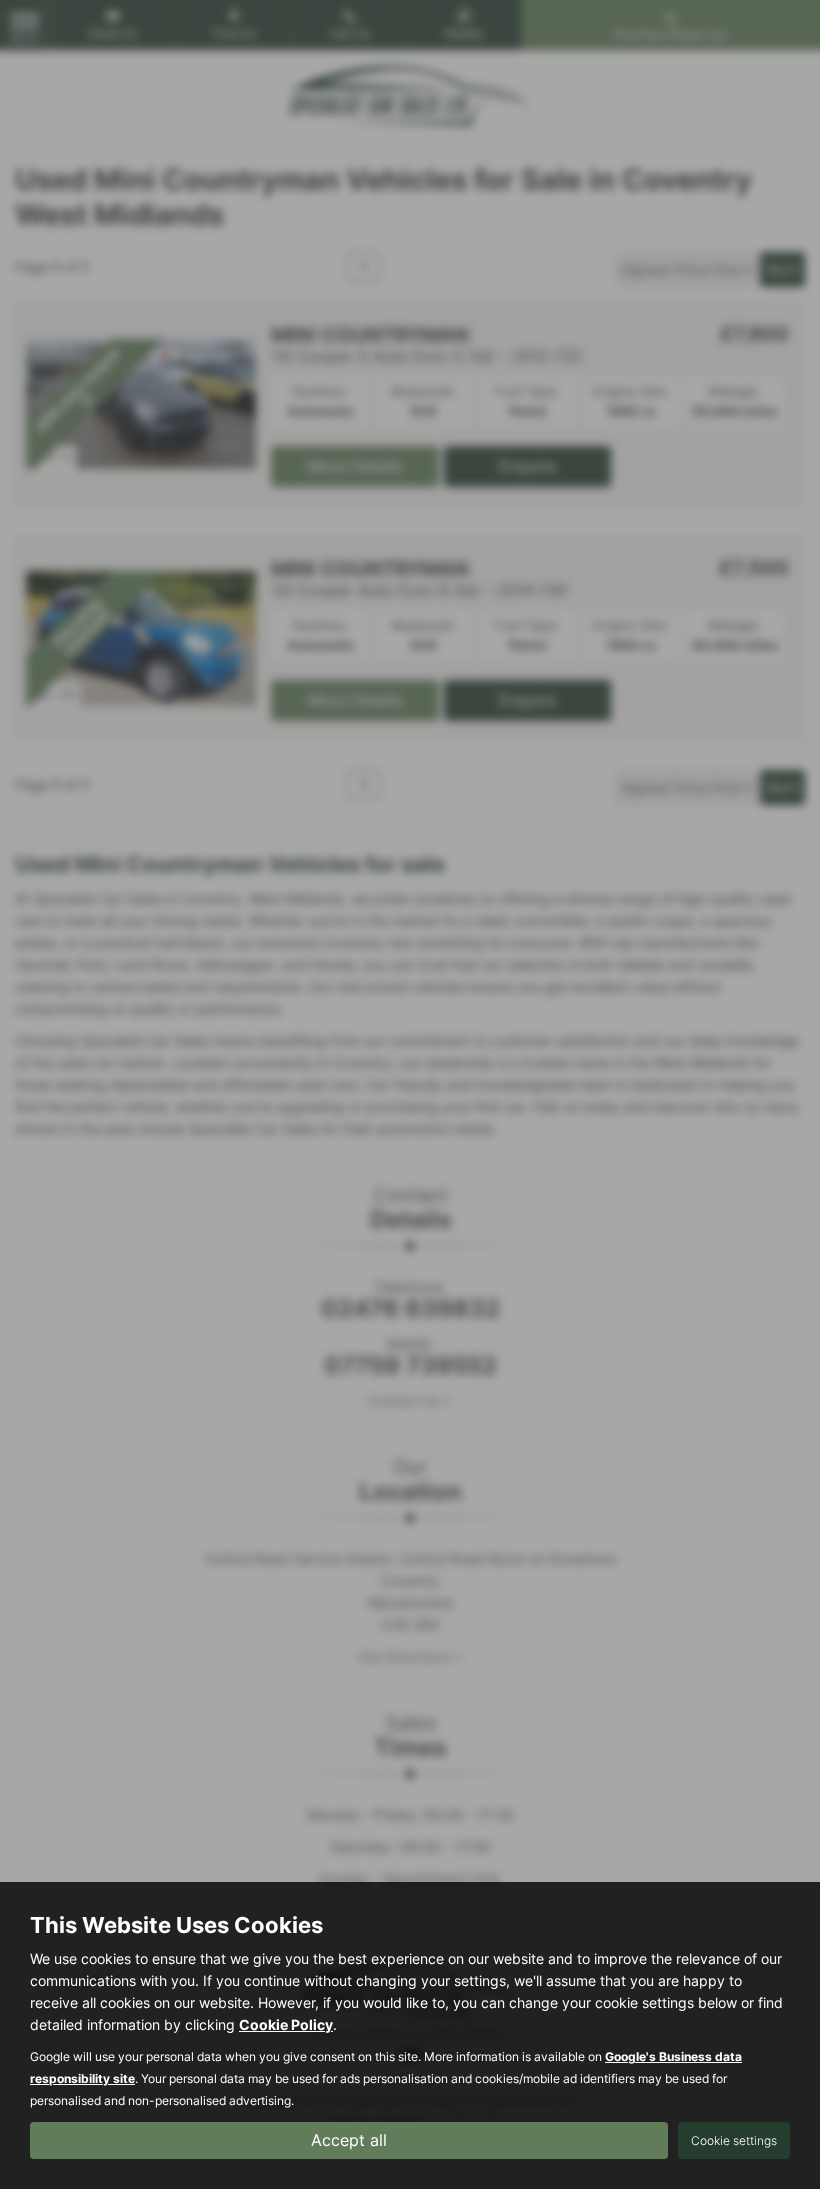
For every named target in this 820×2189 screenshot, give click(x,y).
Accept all (349, 2140)
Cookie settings (734, 2140)
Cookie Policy (286, 2024)
